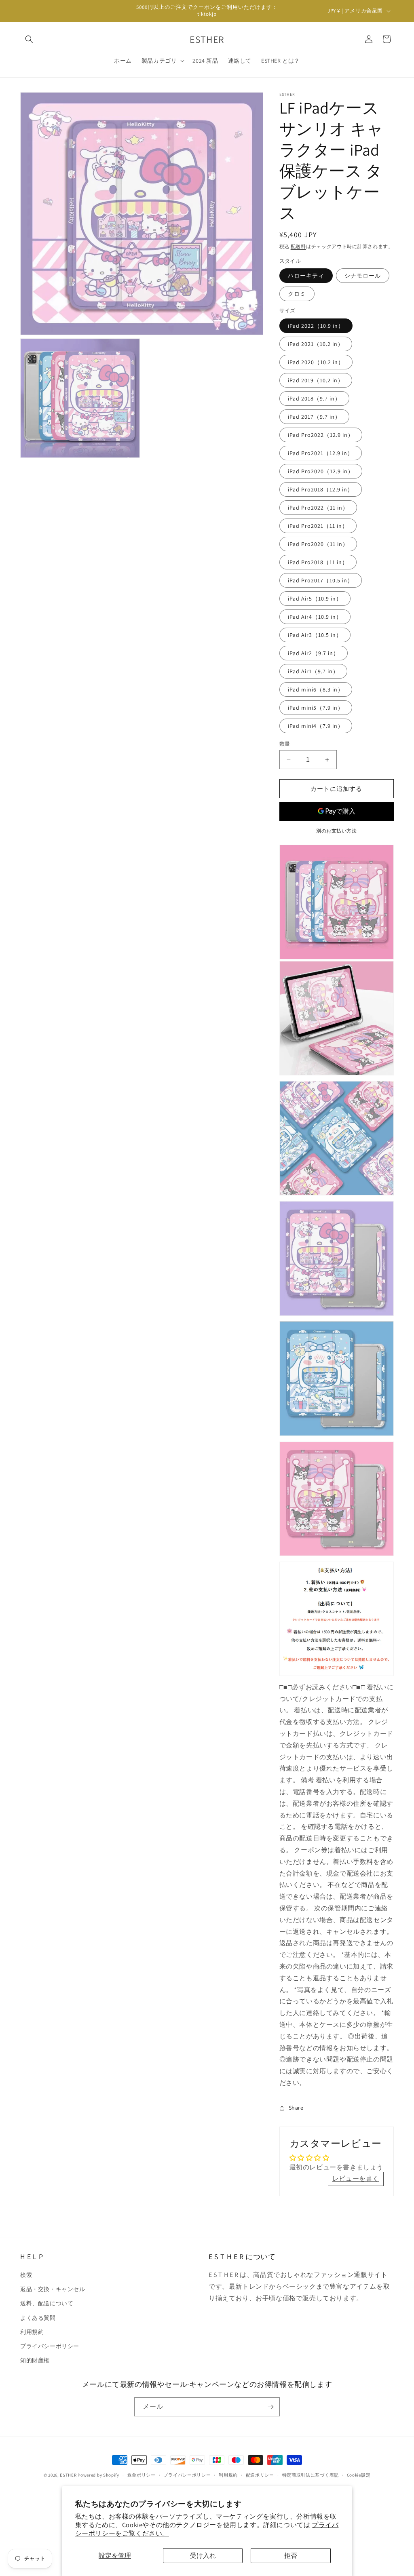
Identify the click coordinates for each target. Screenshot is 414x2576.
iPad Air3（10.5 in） (315, 635)
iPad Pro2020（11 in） (318, 544)
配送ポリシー (260, 2475)
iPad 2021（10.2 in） (316, 344)
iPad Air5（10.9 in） (315, 599)
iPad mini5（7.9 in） (316, 708)
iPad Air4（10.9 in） (315, 617)
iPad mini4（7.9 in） (316, 726)
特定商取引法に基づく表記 (310, 2475)
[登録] (270, 2407)
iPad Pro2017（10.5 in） (321, 580)
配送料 (298, 246)
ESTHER (68, 2475)
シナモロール (363, 276)
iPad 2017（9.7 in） (314, 417)
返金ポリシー (142, 2475)
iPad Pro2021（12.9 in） (321, 453)
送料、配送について (47, 2303)
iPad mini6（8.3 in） (316, 689)
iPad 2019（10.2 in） (316, 380)
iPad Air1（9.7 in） (313, 671)
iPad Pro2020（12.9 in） (321, 471)
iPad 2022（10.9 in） (316, 326)
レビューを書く (356, 2179)
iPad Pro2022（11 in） (318, 508)
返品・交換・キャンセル (53, 2289)
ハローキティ (306, 276)
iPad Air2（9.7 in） (314, 653)
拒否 (291, 2556)
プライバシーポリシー (50, 2346)
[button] (29, 39)
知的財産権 (35, 2360)
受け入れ (203, 2556)
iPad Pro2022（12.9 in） (321, 435)
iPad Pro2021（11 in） (318, 526)
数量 (285, 744)
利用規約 (32, 2332)
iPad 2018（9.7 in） (314, 398)
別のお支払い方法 (336, 831)
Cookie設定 (359, 2475)
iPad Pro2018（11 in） (318, 562)
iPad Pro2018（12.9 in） (321, 489)
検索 (26, 2275)
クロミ (297, 294)
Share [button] (296, 2108)
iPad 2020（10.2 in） (316, 362)
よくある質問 (38, 2318)
